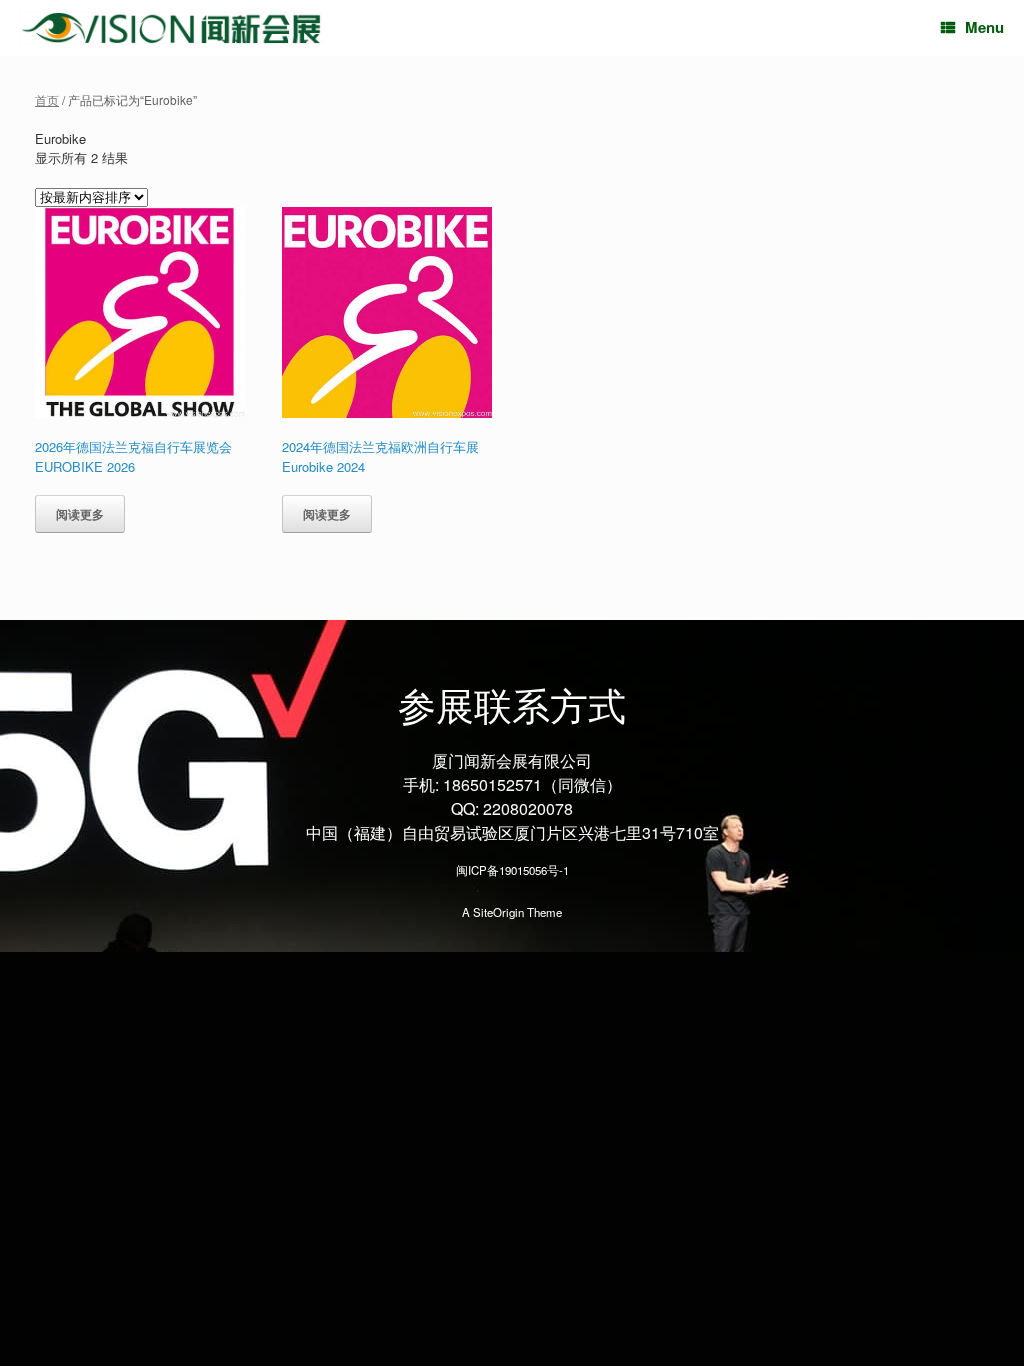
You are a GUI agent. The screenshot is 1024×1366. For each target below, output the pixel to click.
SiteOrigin (498, 912)
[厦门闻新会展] (171, 28)
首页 (47, 99)
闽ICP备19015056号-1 (512, 870)
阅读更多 (80, 514)
